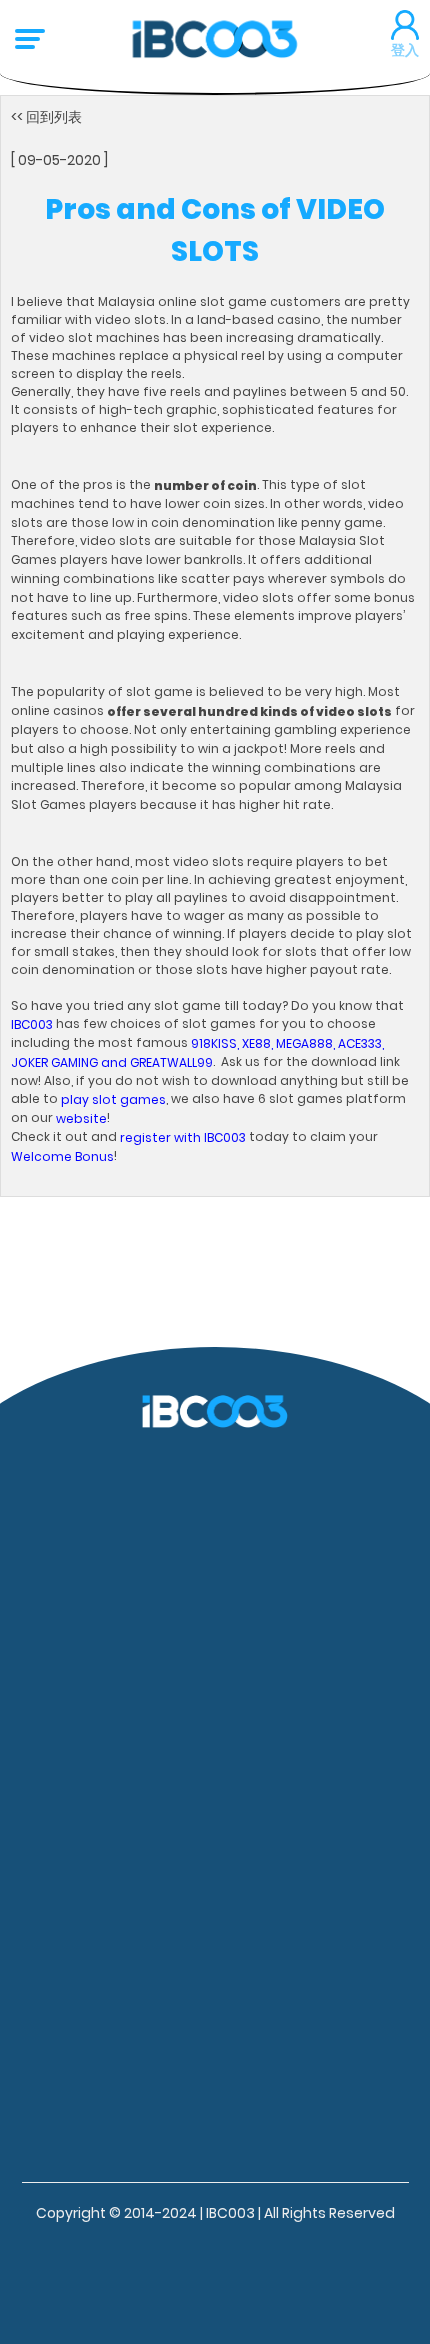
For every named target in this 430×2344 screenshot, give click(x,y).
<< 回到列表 (46, 117)
